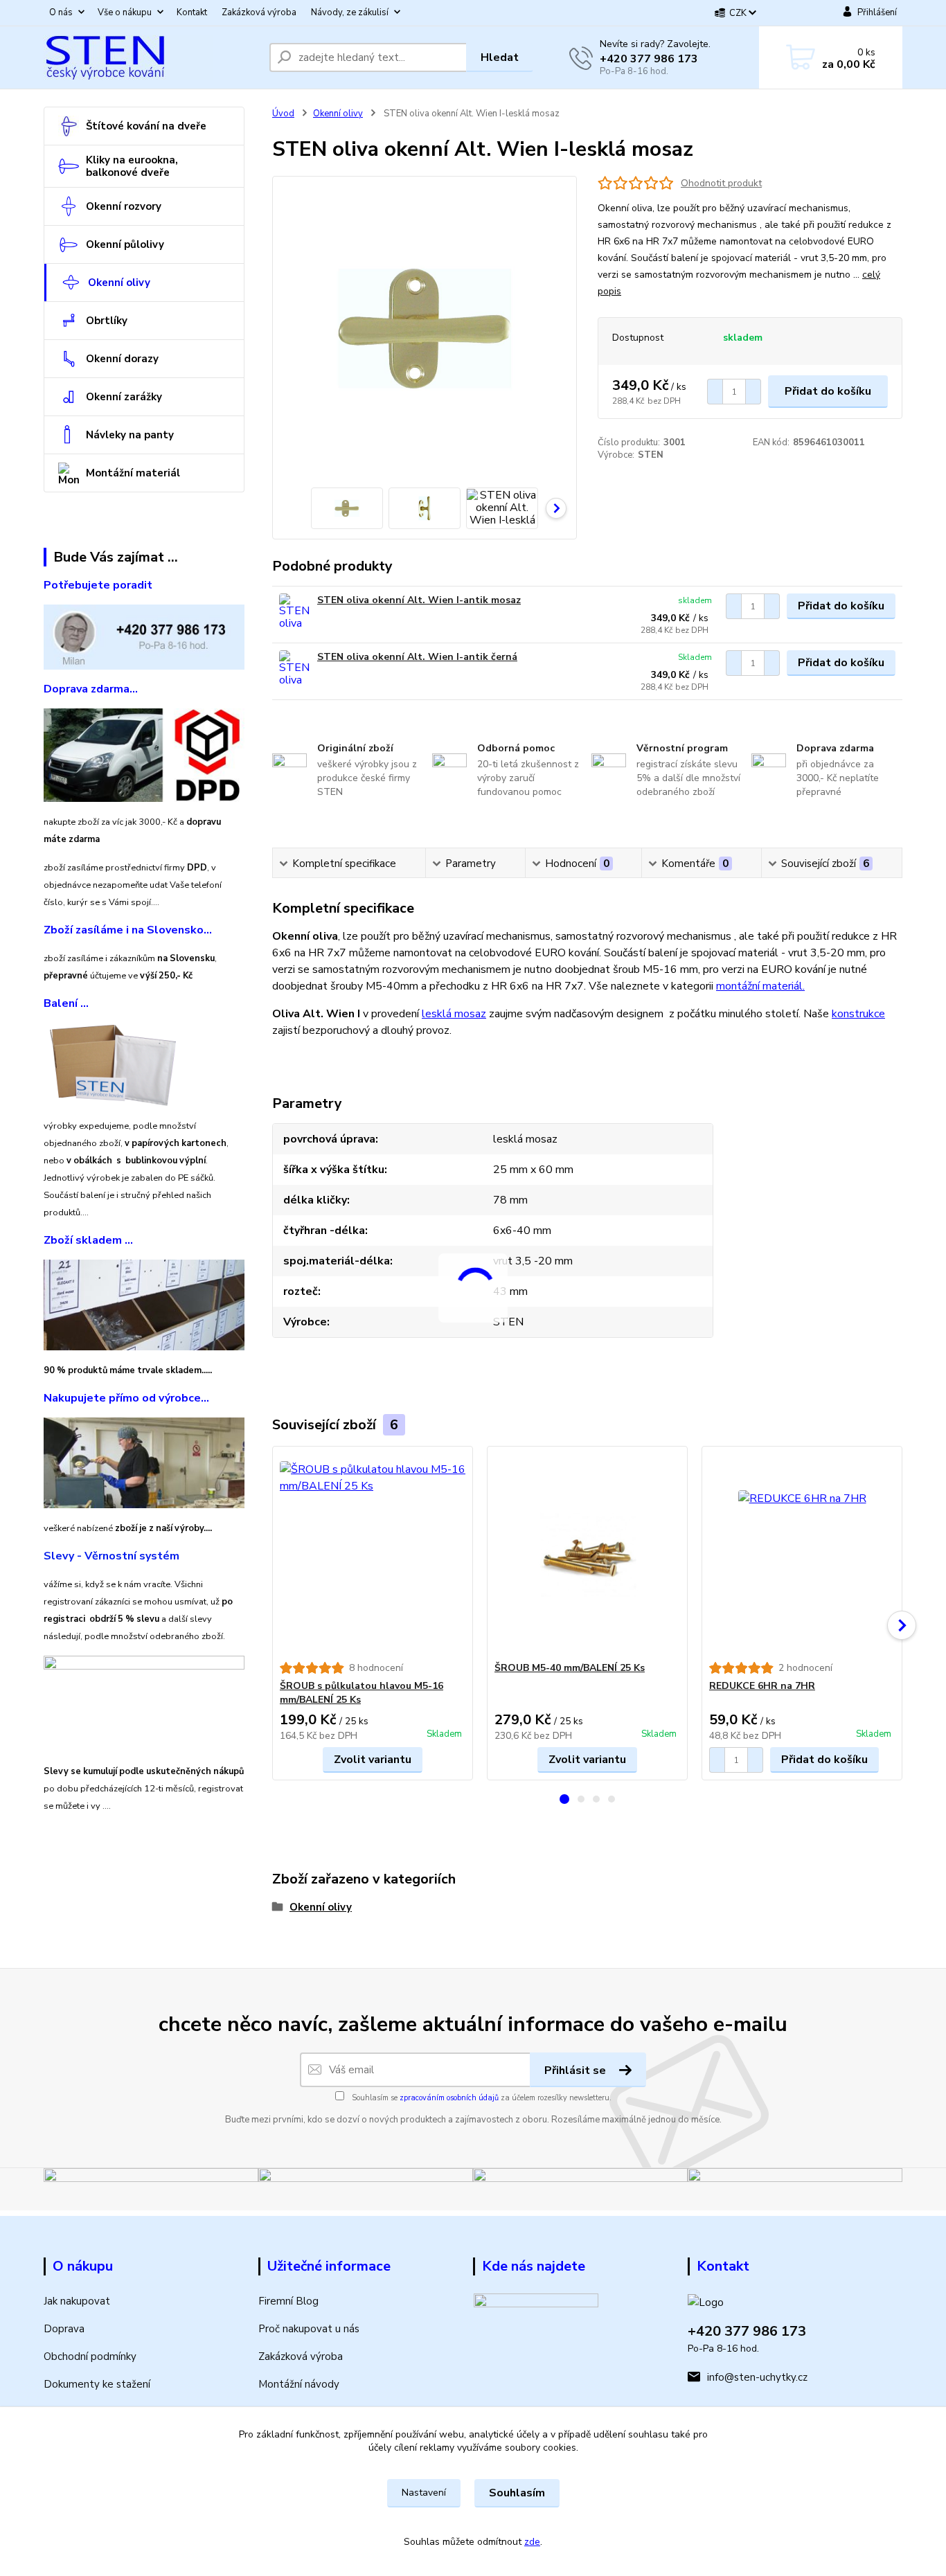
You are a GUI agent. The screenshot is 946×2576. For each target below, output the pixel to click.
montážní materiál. (760, 986)
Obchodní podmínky (90, 2356)
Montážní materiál (133, 473)
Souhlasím (517, 2493)
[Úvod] (151, 57)
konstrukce (858, 1014)
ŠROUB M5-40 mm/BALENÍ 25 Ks (570, 1668)
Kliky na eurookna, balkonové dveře (132, 166)
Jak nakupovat (77, 2301)
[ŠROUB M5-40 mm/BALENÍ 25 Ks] (587, 1554)
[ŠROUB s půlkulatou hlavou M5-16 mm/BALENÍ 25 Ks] (373, 1554)
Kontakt (192, 12)
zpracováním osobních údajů (449, 2098)
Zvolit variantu (373, 1760)
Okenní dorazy (122, 359)
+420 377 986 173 (649, 59)
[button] (564, 1799)
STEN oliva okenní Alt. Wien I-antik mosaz (419, 600)
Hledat (500, 57)
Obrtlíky (107, 321)
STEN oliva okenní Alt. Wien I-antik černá (417, 657)
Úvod (283, 114)
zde (532, 2542)
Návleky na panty (130, 435)
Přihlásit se (577, 2070)
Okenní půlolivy (125, 244)
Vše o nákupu (125, 12)
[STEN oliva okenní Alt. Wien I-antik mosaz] (295, 612)
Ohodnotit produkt (721, 183)
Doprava (64, 2329)
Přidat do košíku (828, 391)
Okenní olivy (119, 283)
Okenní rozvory (124, 206)
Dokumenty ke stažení (97, 2384)
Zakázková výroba (259, 12)
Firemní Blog (288, 2301)
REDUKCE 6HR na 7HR (762, 1686)
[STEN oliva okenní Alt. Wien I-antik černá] (295, 669)
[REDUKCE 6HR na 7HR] (802, 1554)
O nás (61, 12)
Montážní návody (299, 2384)
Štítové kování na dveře (146, 126)
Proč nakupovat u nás (309, 2329)
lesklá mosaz (454, 1014)
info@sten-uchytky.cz (757, 2377)
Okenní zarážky (124, 397)
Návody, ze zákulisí (350, 12)
